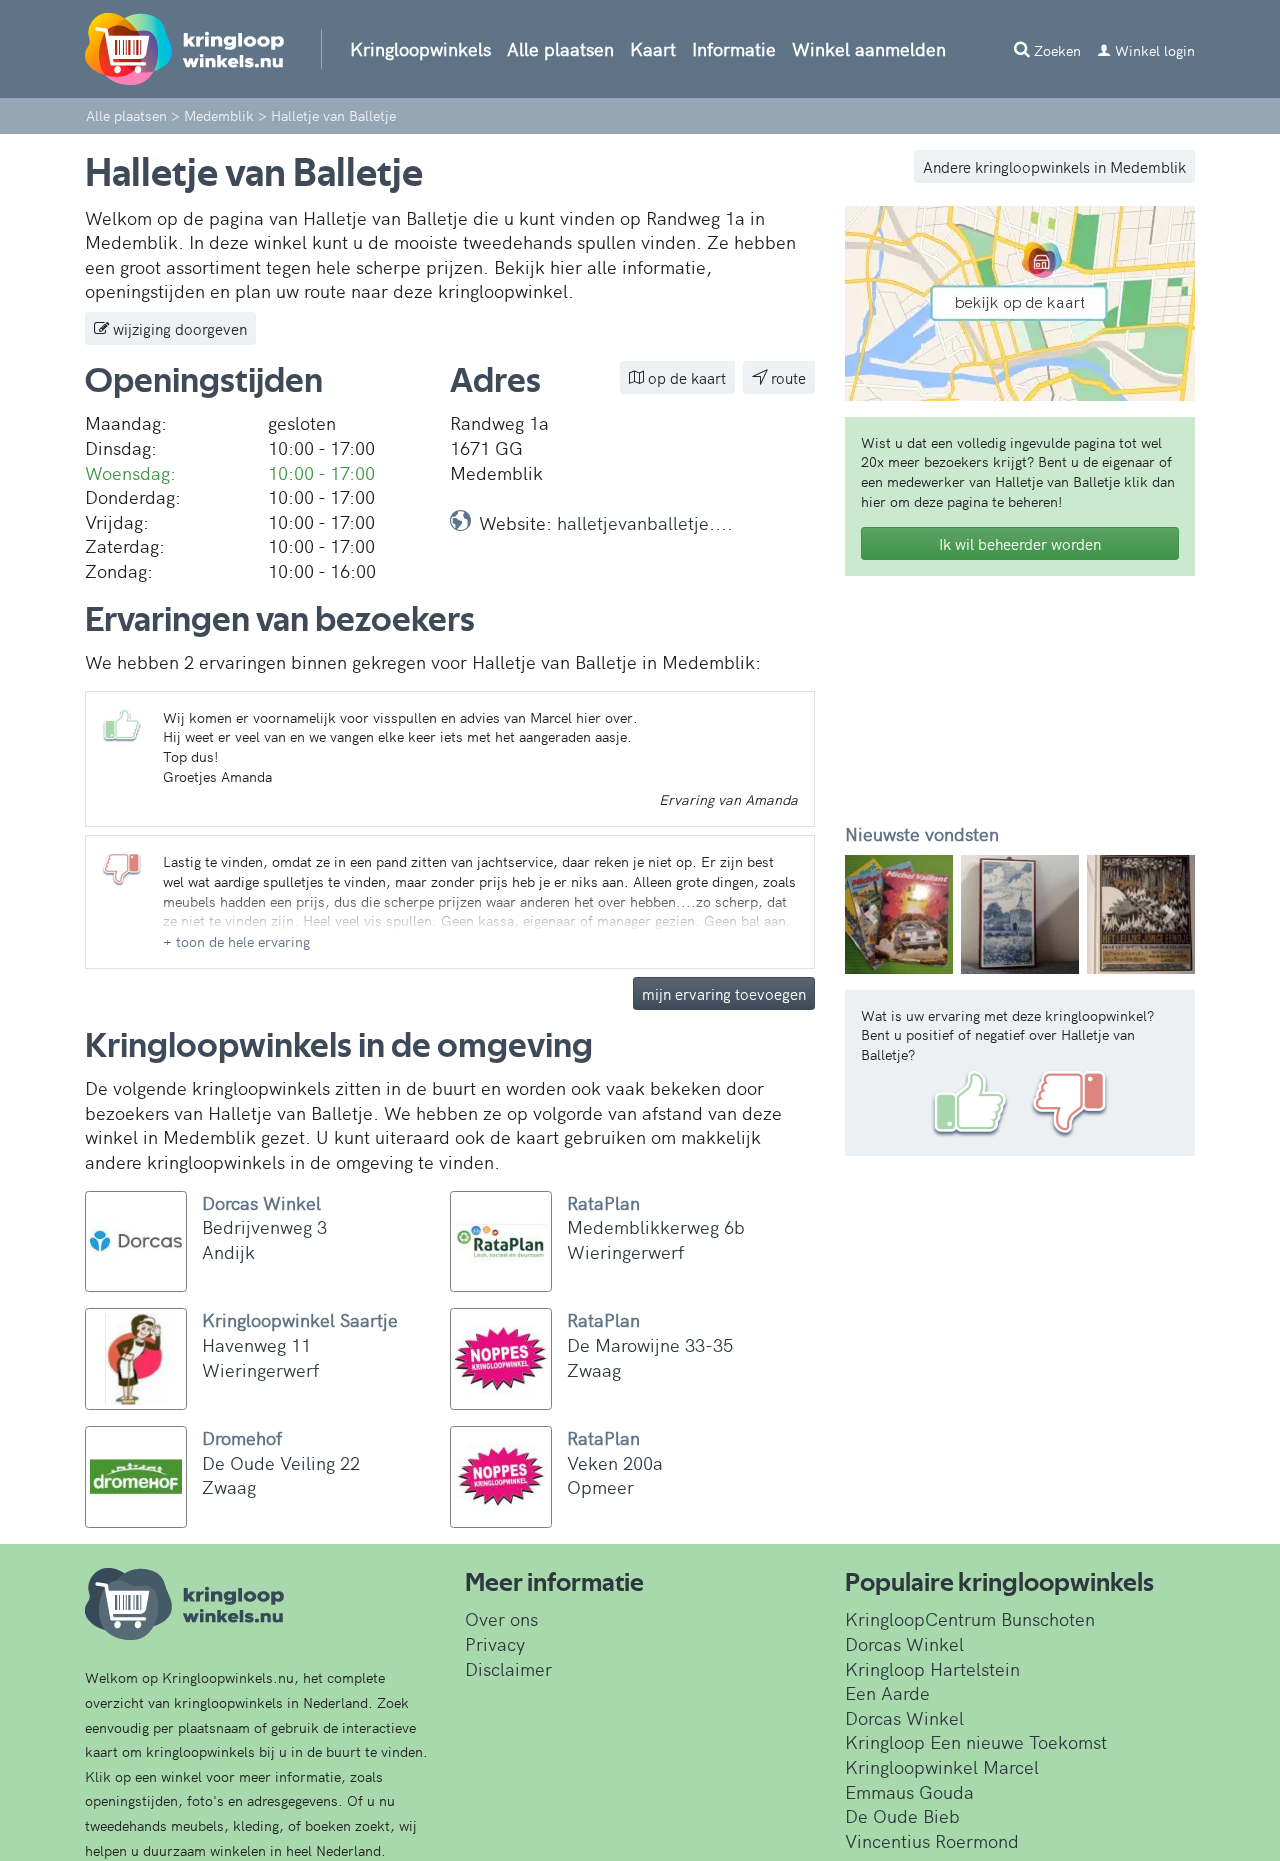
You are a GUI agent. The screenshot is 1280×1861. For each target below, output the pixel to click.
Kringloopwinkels (420, 48)
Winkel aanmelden (869, 48)
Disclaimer (508, 1668)
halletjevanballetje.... (645, 522)
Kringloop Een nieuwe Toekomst (976, 1741)
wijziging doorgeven (178, 328)
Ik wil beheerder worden (1020, 543)
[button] (236, 941)
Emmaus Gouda (909, 1791)
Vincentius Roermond (932, 1840)
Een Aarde (887, 1692)
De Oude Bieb (902, 1815)
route (786, 377)
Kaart (653, 48)
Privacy (495, 1643)
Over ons (501, 1618)
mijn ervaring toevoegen (724, 993)
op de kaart (685, 377)
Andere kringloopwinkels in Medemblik (1054, 166)
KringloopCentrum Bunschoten (970, 1618)
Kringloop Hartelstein (932, 1668)
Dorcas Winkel (904, 1643)
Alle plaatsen (560, 48)
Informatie (734, 48)
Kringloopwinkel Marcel (942, 1766)
